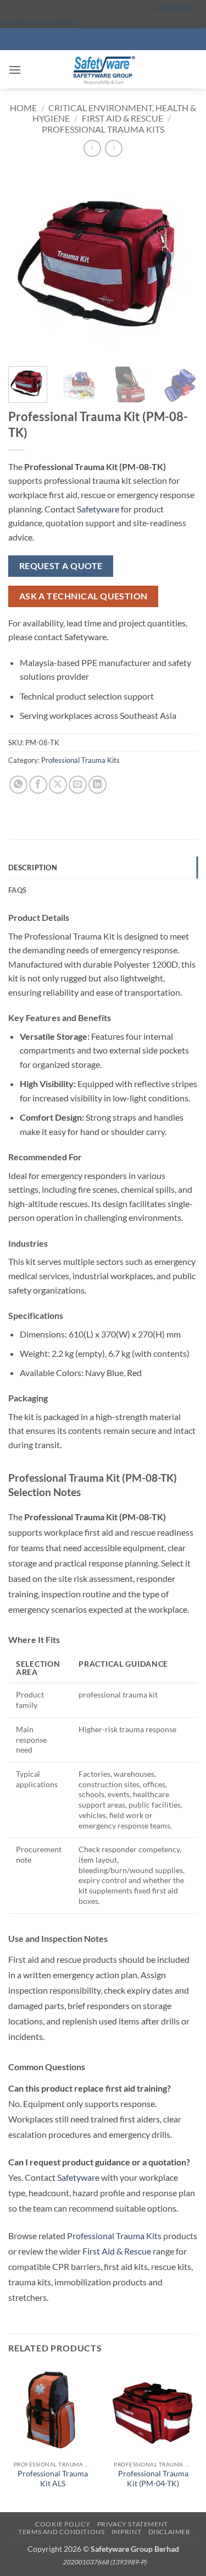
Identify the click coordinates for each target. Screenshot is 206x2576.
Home (23, 108)
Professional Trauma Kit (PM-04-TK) (153, 2479)
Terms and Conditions (61, 2532)
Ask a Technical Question (83, 596)
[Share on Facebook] (38, 785)
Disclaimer (169, 2532)
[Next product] (92, 148)
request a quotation (37, 21)
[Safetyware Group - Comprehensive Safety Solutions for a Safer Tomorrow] (103, 69)
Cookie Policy (63, 2524)
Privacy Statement (133, 2524)
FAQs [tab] (17, 890)
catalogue (172, 7)
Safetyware (98, 509)
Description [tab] (33, 867)
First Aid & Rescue (123, 118)
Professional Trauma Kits (103, 129)
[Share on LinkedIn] (98, 785)
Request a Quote (61, 566)
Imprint (126, 2532)
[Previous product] (113, 148)
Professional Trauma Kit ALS (53, 2479)
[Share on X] (58, 785)
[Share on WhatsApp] (18, 785)
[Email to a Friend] (78, 785)
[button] (15, 70)
